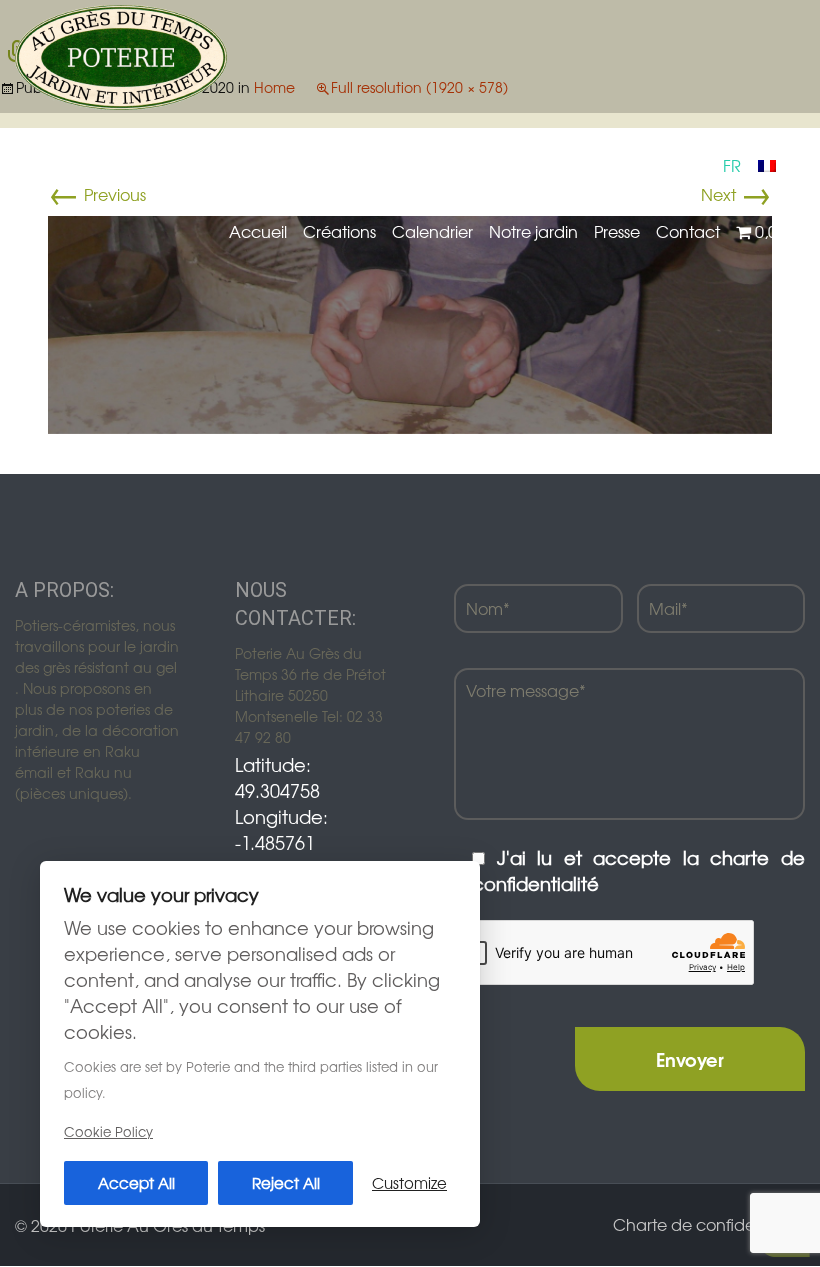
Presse (617, 231)
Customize (409, 1182)
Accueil (258, 231)
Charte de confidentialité (709, 1224)
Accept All (136, 1182)
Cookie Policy (108, 1131)
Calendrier (432, 231)
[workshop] (410, 322)
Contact (688, 231)
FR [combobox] (732, 165)
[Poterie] (121, 55)
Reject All (286, 1182)
